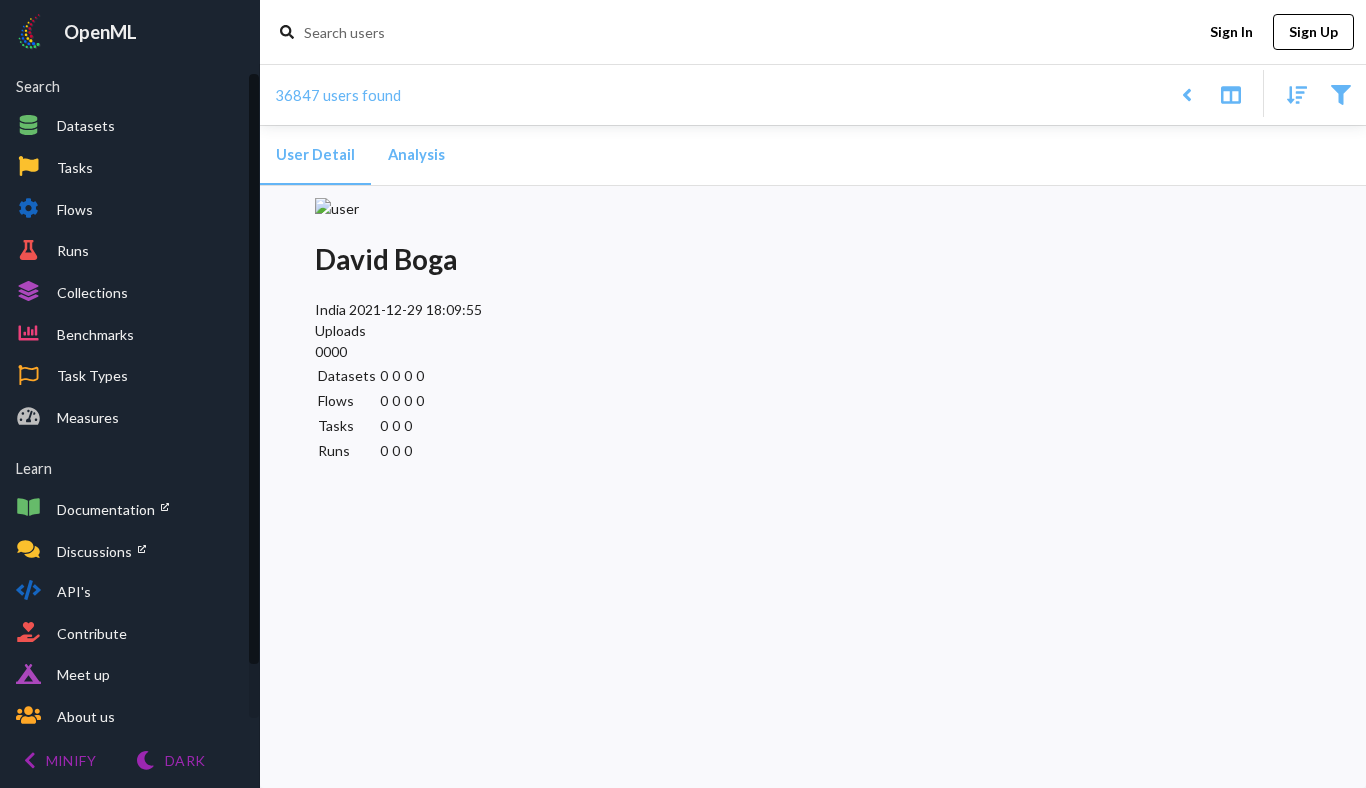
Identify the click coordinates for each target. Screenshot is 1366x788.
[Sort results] (1291, 93)
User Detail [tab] (315, 154)
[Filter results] (1340, 93)
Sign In (1231, 31)
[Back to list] (1186, 93)
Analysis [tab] (416, 154)
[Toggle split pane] (1230, 93)
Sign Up (1313, 31)
